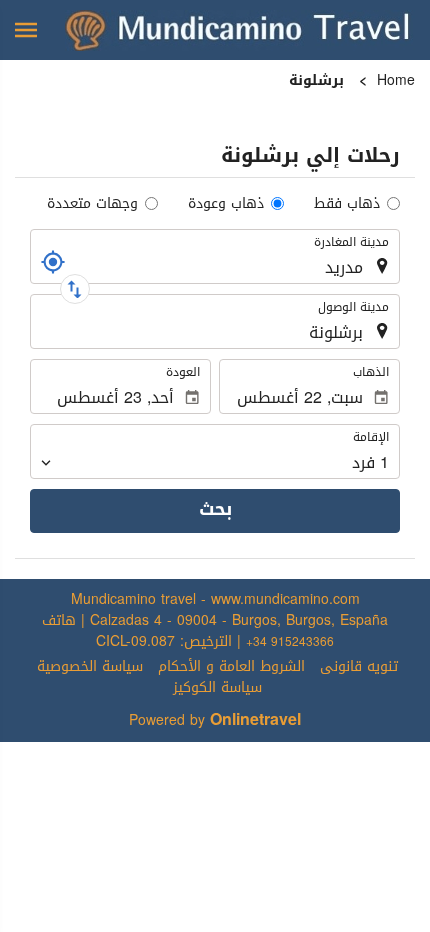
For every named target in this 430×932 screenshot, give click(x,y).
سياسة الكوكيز (217, 687)
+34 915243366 (290, 642)
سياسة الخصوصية (90, 666)
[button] (26, 30)
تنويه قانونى (359, 666)
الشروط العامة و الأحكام (231, 666)
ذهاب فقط (347, 203)
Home (396, 80)
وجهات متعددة (92, 203)
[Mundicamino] (240, 30)
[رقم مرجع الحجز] (53, 262)
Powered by (215, 720)
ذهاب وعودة (226, 203)
